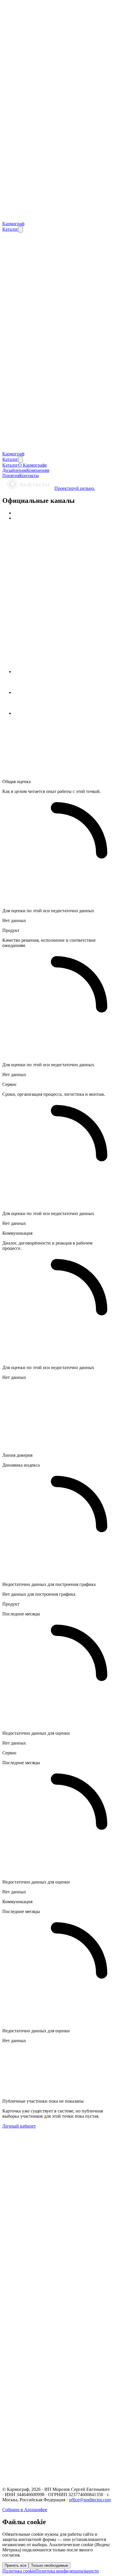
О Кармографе (28, 2344)
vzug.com (11, 2294)
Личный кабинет (19, 2126)
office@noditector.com (90, 2500)
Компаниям (25, 2355)
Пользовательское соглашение (44, 2415)
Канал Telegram (29, 2456)
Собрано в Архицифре (25, 2510)
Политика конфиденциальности (46, 2420)
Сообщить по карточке (59, 2235)
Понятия (22, 2360)
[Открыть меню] (21, 229)
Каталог (10, 289)
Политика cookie (30, 2425)
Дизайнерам (26, 2349)
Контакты (24, 2365)
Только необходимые (50, 2565)
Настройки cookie (20, 2441)
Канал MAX (26, 2462)
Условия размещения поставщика (47, 2431)
